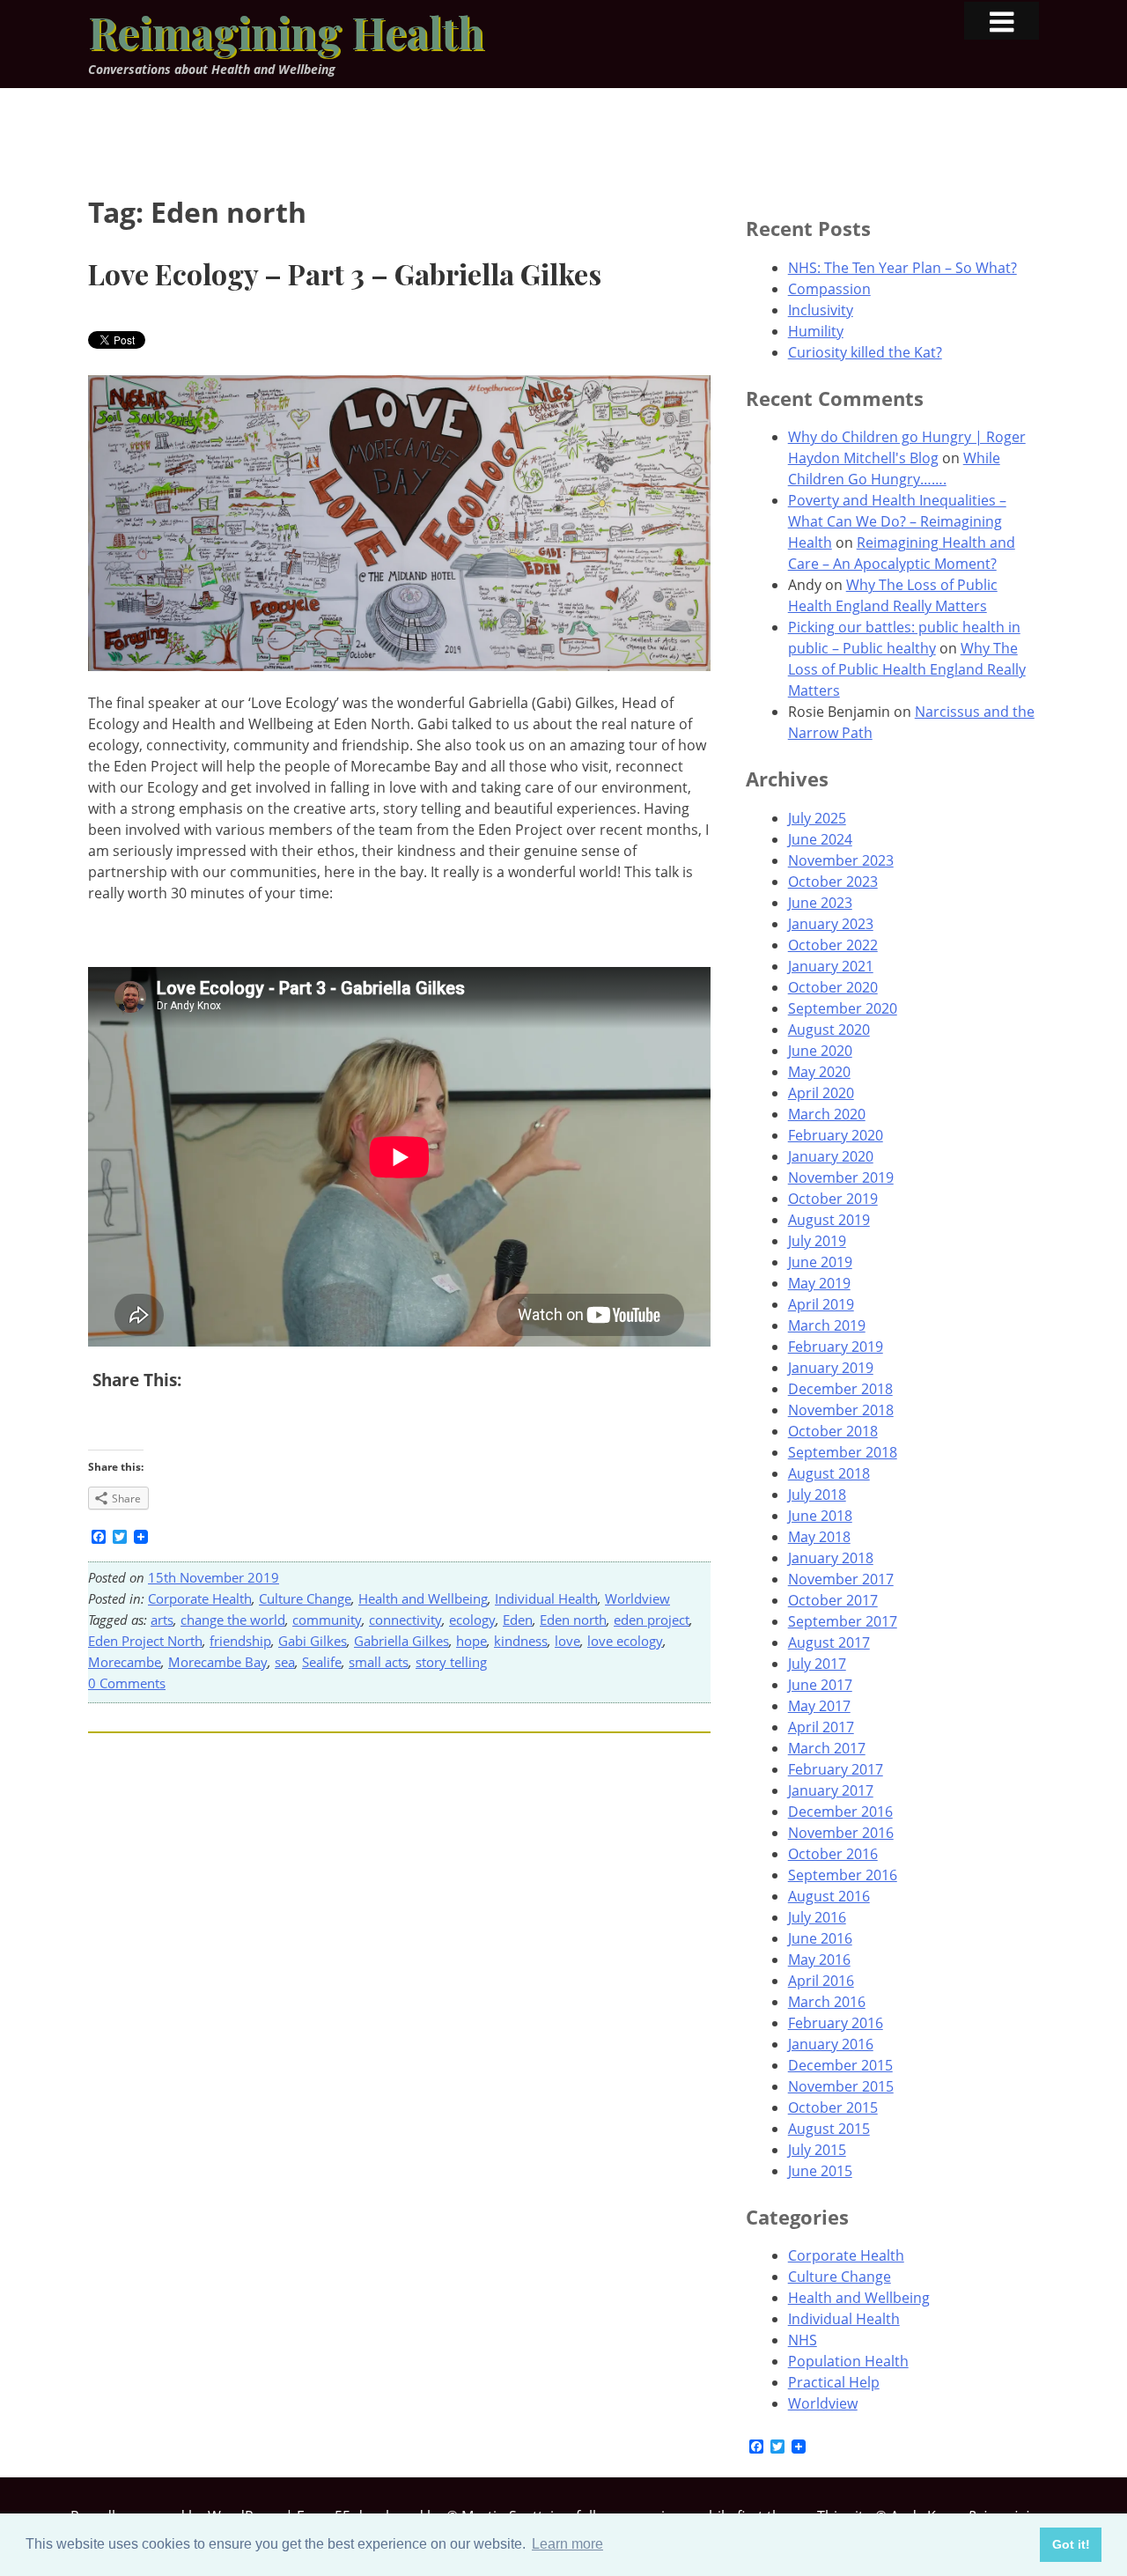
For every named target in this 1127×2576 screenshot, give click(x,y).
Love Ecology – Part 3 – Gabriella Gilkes (345, 273)
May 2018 (819, 1537)
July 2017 (817, 1664)
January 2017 (831, 1790)
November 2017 (841, 1579)
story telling (451, 1662)
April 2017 (821, 1727)
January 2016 (831, 2044)
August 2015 (829, 2129)
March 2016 (827, 2002)
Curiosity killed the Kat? (865, 352)
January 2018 (831, 1558)
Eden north (573, 1620)
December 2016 (840, 1812)
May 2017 (819, 1706)
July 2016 (817, 1917)
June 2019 (820, 1262)
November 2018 (841, 1410)
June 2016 (820, 1938)
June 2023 (820, 903)
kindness (521, 1641)
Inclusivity (821, 310)
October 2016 (833, 1854)
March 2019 (827, 1325)
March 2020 (827, 1114)
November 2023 (841, 860)
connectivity (405, 1620)
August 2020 (829, 1030)
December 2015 (840, 2065)
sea (285, 1662)
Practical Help (834, 2382)
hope (471, 1641)
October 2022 (833, 945)
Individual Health (546, 1598)
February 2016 (836, 2023)
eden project (652, 1620)
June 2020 (820, 1051)
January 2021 (831, 966)
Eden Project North (145, 1641)
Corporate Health (200, 1598)
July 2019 (817, 1241)
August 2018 (829, 1473)
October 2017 (833, 1600)
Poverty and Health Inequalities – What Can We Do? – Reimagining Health (897, 521)
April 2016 (821, 1981)
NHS (803, 2340)
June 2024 (820, 839)
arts (162, 1620)
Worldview (637, 1598)
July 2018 (817, 1495)
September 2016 (843, 1875)
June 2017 (820, 1685)
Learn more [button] (567, 2544)
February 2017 (836, 1769)
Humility (816, 331)
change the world (233, 1620)
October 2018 (833, 1431)
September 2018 (843, 1452)
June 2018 (820, 1516)
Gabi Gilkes (313, 1641)
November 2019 (841, 1177)
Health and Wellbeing (423, 1598)
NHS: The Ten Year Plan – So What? (902, 268)
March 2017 (827, 1748)
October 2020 (833, 987)
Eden (518, 1620)
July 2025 (817, 818)
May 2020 (819, 1072)
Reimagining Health (286, 32)
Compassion (829, 289)
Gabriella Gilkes (401, 1641)
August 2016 (829, 1896)
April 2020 (821, 1093)
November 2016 (841, 1833)
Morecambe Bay (218, 1662)
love (567, 1641)
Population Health (848, 2361)
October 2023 (833, 882)
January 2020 (831, 1156)
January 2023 (831, 924)
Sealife (322, 1662)
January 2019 (831, 1368)
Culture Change (305, 1598)
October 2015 (833, 2107)
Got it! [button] (1071, 2544)
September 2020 (843, 1008)
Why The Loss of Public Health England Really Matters (907, 669)
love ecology (625, 1641)
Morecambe (125, 1662)
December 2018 (840, 1389)
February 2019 (836, 1347)
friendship (240, 1641)
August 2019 (829, 1220)
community (327, 1620)
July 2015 (817, 2150)
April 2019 (821, 1304)
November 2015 (841, 2086)
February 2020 (836, 1135)
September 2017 (843, 1621)
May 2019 (819, 1283)
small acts (379, 1662)
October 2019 (833, 1199)
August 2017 (829, 1642)
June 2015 (820, 2171)
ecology (472, 1620)
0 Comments (127, 1683)
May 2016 (819, 1960)
